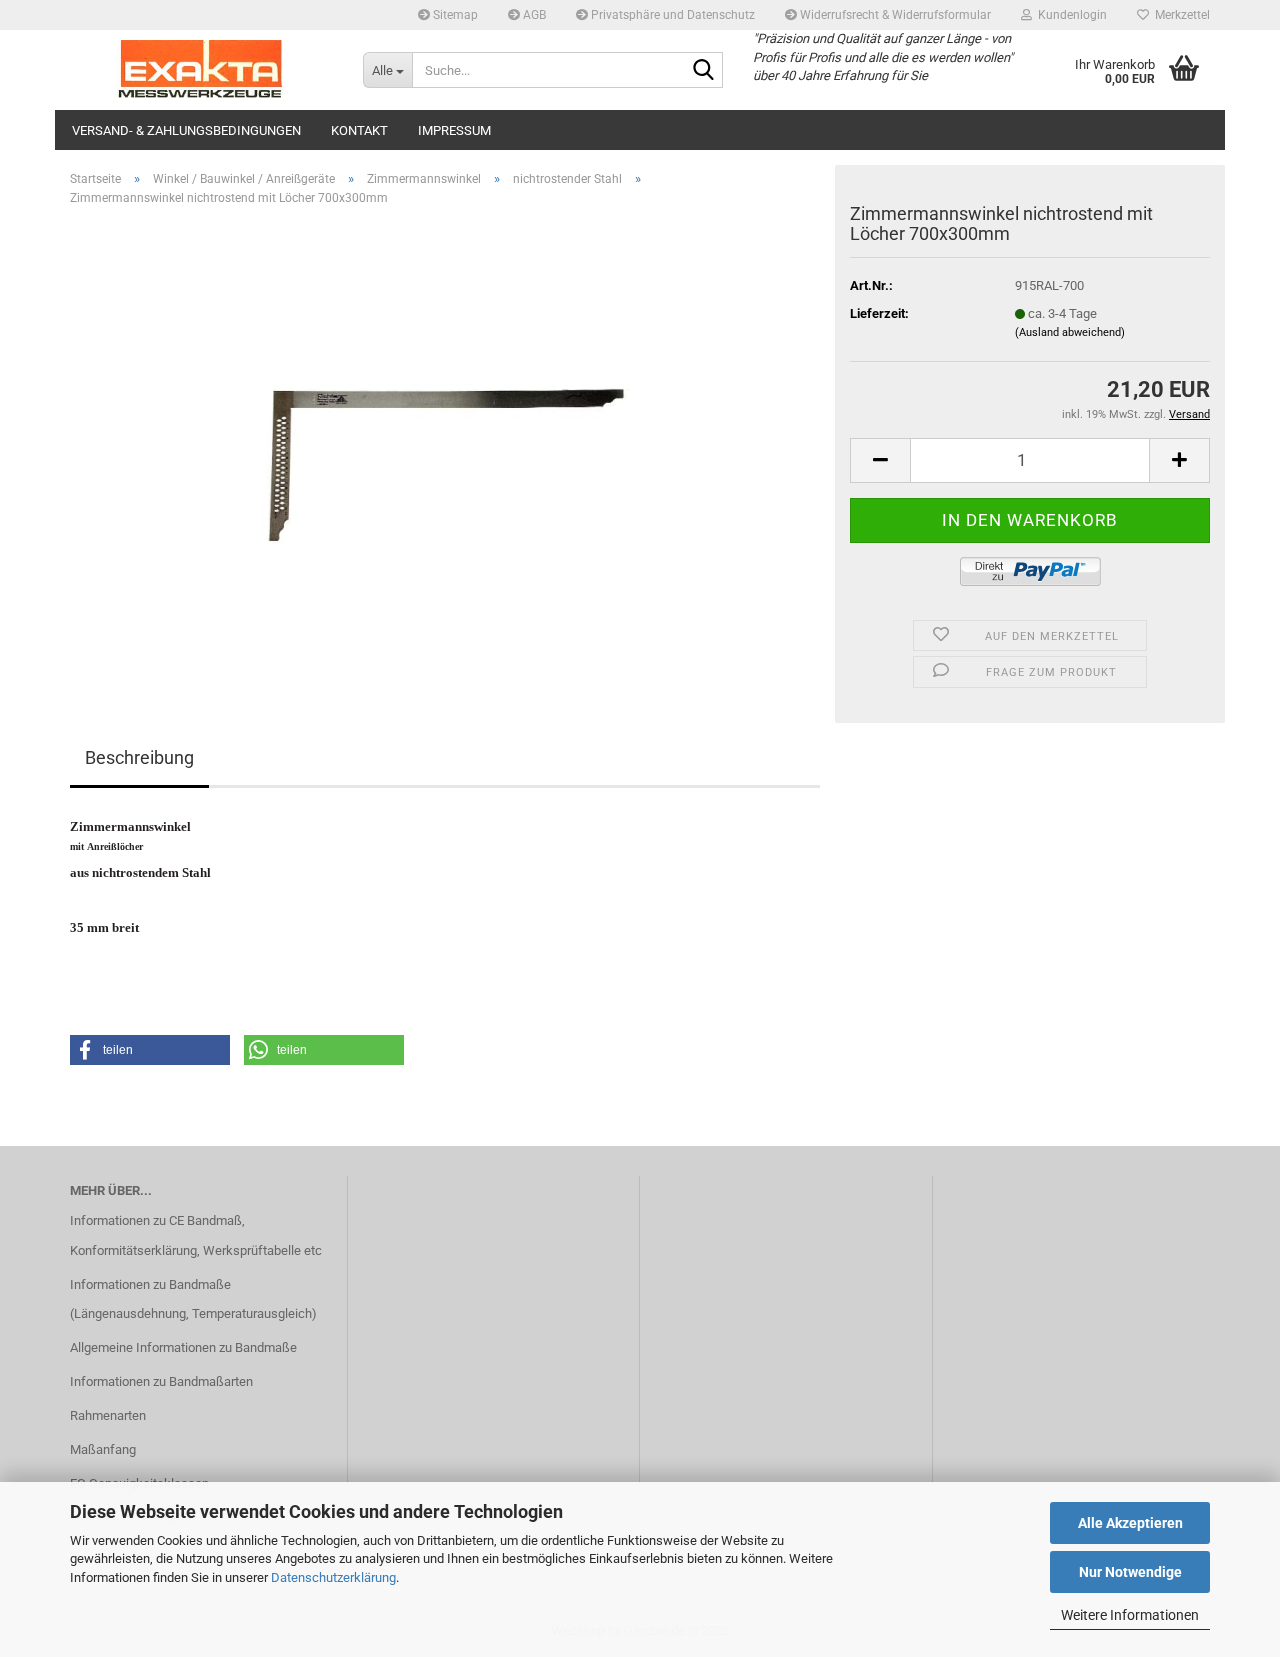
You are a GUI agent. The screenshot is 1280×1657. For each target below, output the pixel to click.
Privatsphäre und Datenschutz (671, 15)
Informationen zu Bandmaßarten (161, 1381)
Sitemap (454, 15)
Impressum (454, 130)
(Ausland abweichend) (1070, 332)
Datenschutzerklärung (333, 1577)
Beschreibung (139, 757)
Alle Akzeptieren (1130, 1523)
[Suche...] (704, 71)
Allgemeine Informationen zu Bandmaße (183, 1347)
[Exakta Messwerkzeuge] (201, 70)
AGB (533, 15)
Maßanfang (103, 1449)
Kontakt (359, 130)
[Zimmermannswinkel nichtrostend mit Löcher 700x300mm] (445, 446)
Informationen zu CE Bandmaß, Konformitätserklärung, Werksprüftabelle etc (196, 1235)
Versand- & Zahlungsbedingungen (186, 130)
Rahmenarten (108, 1415)
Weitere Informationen (1130, 1615)
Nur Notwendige (1130, 1572)
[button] (880, 460)
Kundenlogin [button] (1069, 15)
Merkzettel (1179, 15)
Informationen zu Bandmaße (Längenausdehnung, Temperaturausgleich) (193, 1299)
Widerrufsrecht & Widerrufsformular (894, 15)
